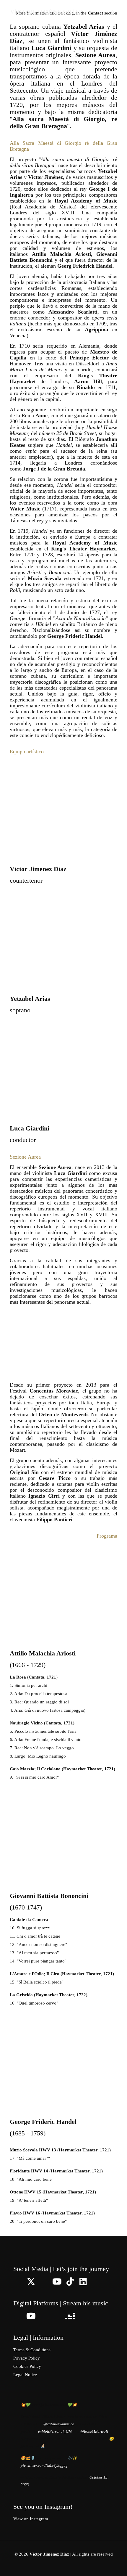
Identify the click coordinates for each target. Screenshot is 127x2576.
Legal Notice (25, 2375)
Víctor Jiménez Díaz (47, 12)
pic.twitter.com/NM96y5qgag (44, 2465)
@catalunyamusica (59, 2424)
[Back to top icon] (115, 2564)
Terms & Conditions (32, 2350)
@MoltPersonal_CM (55, 2431)
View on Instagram (31, 2519)
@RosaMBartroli (94, 2431)
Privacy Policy (27, 2358)
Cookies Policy (27, 2366)
